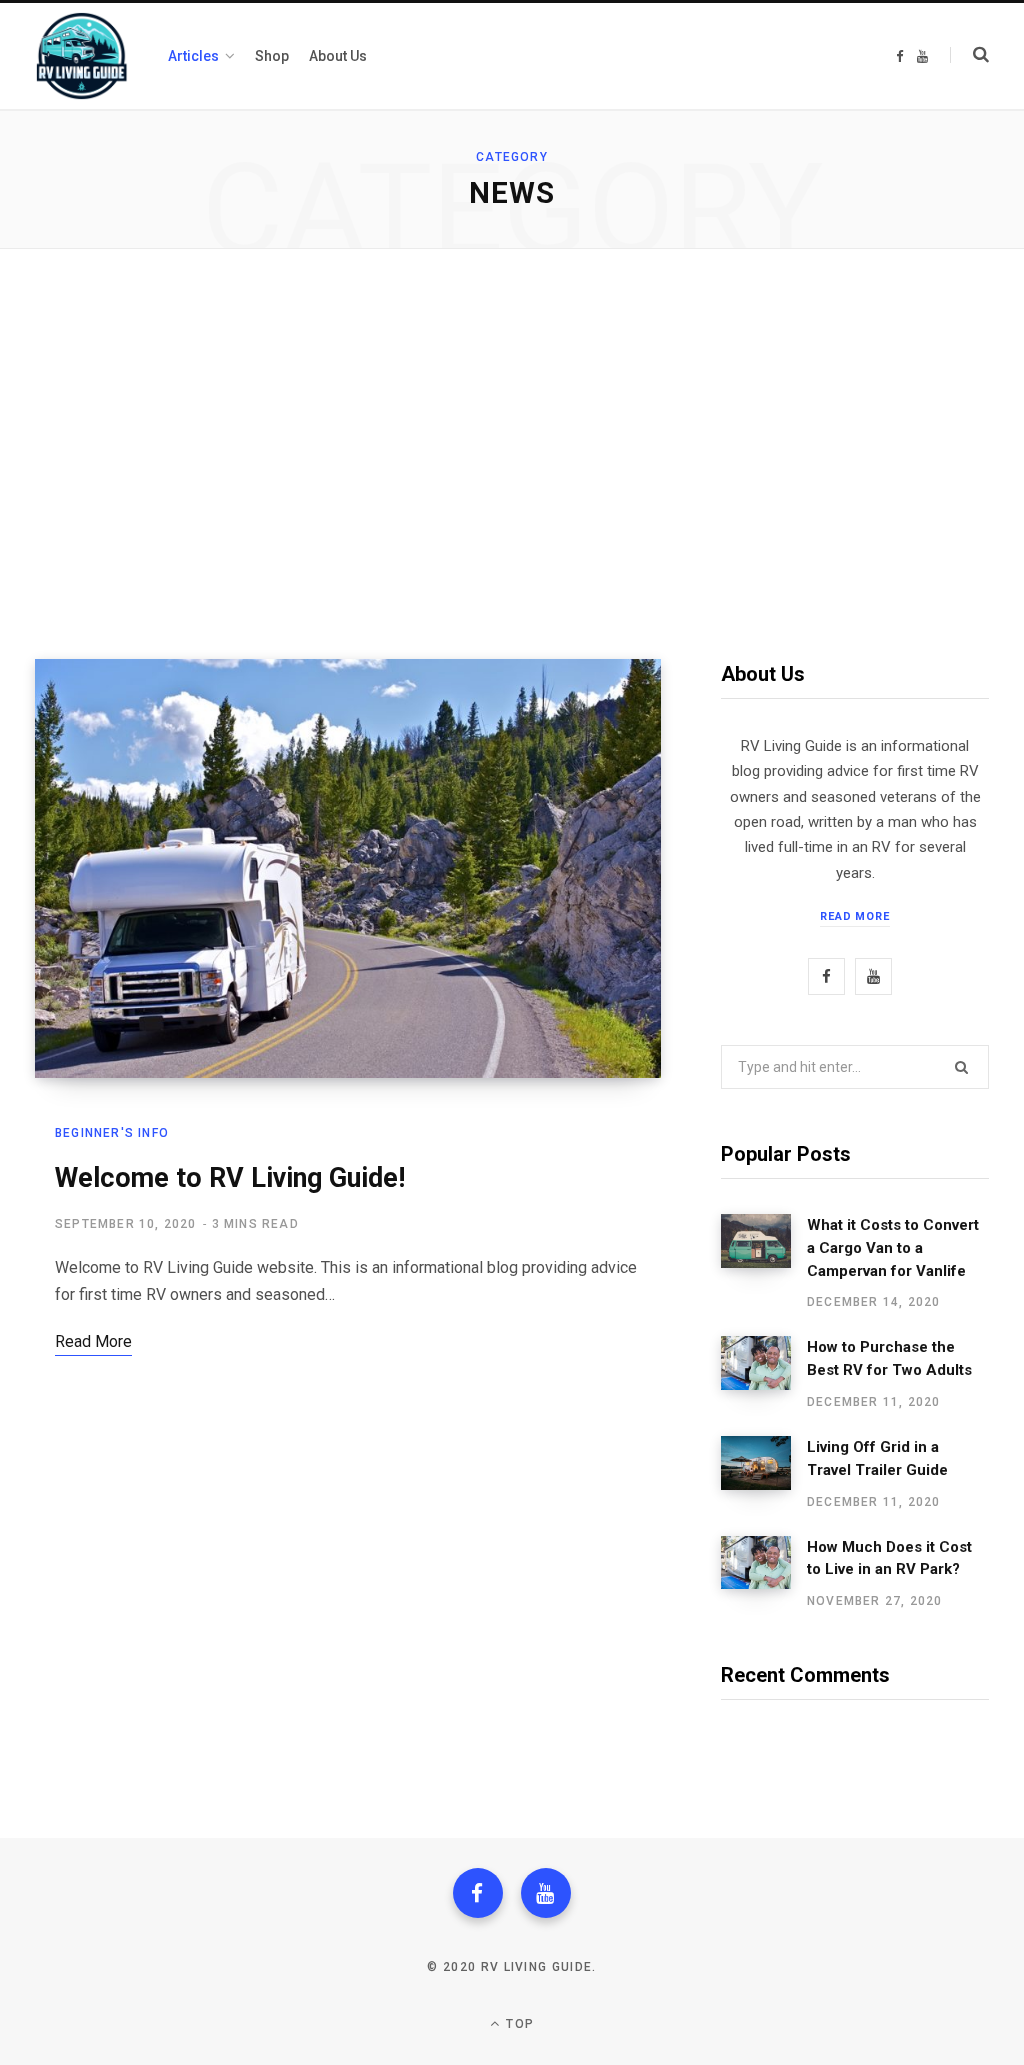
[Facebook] (478, 1893)
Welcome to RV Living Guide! (230, 1178)
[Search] (969, 55)
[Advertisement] (512, 454)
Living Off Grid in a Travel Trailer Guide (877, 1458)
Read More (855, 916)
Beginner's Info (112, 1133)
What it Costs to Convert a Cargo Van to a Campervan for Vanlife (893, 1248)
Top (518, 2024)
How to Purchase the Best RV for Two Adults (889, 1358)
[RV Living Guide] (81, 56)
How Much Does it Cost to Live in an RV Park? (889, 1558)
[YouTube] (546, 1893)
